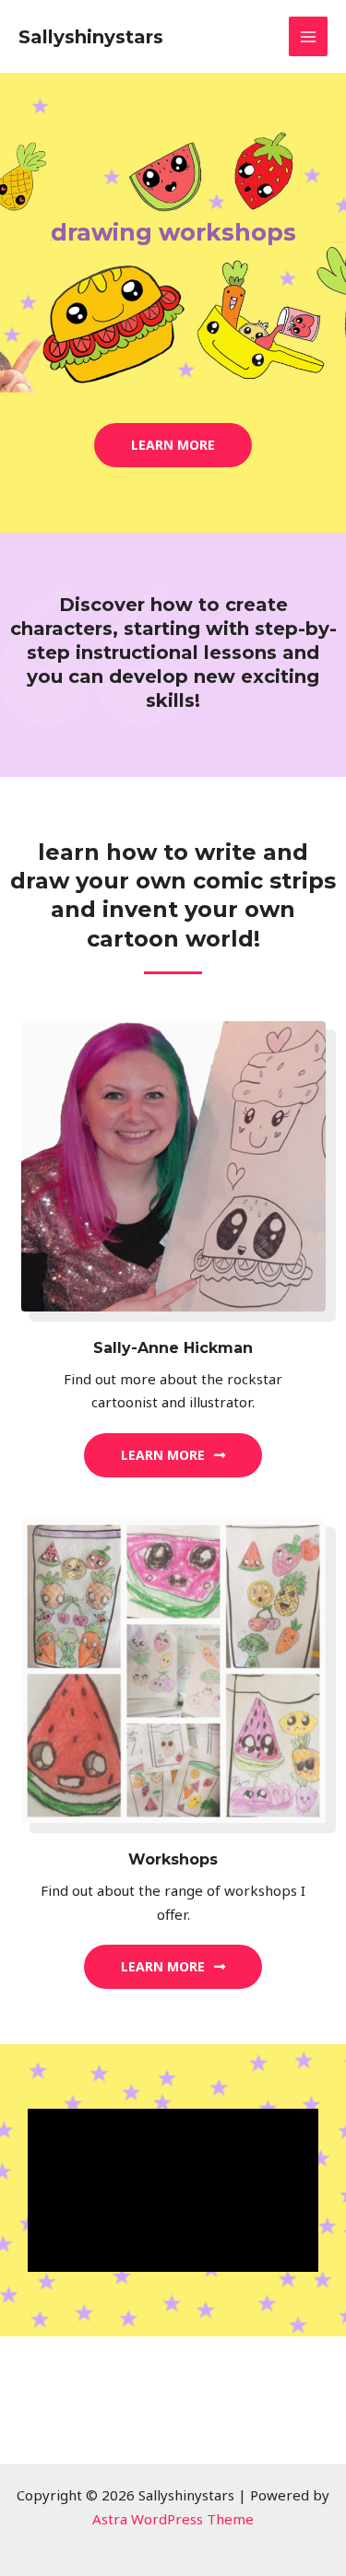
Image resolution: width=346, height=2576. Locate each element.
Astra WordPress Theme (173, 2519)
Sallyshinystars (91, 37)
